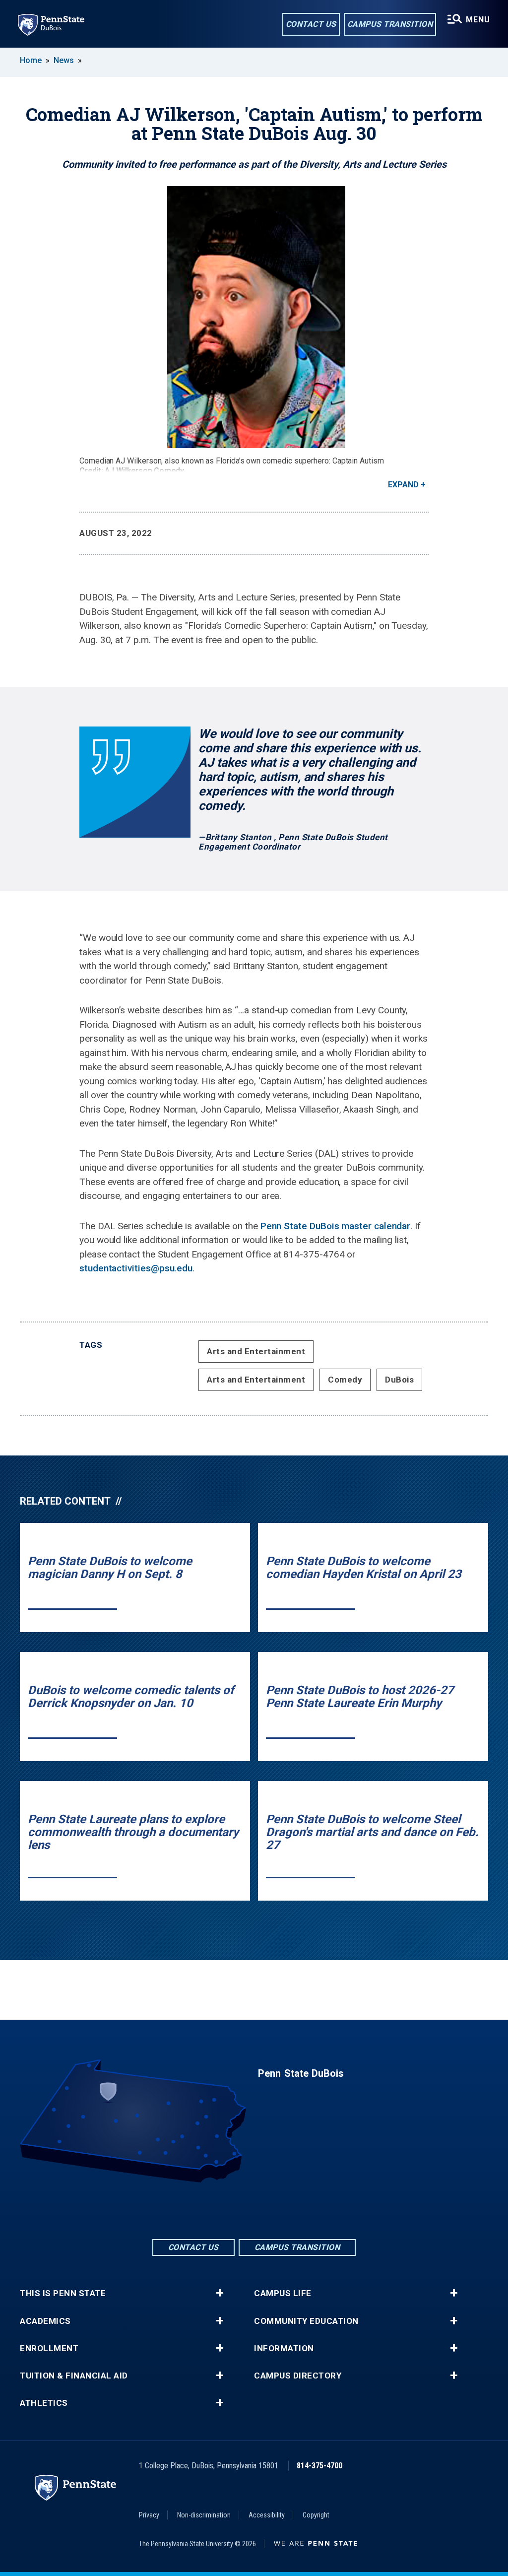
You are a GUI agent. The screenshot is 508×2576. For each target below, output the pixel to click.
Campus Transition (390, 24)
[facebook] (228, 2210)
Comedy (345, 1380)
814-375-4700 (319, 2466)
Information (284, 2348)
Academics (45, 2321)
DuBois (399, 1380)
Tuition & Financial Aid (74, 2376)
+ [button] (220, 2293)
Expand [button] (403, 485)
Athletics (44, 2403)
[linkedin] (254, 2210)
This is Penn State (63, 2293)
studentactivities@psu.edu (136, 1268)
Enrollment (49, 2348)
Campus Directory (298, 2376)
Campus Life (283, 2293)
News (64, 60)
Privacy (149, 2515)
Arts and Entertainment (256, 1351)
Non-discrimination (204, 2515)
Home (31, 60)
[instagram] (280, 2210)
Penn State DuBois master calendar (336, 1226)
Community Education (306, 2321)
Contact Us (311, 24)
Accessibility (267, 2515)
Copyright (316, 2515)
